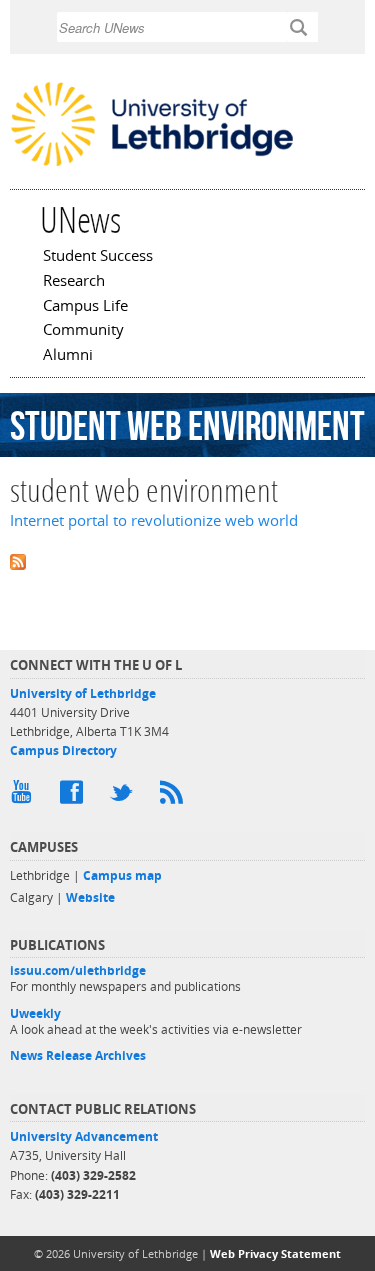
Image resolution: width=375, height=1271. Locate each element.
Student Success (98, 257)
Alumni (68, 356)
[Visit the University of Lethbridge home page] (152, 164)
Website (90, 897)
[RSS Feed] (175, 797)
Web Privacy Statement (275, 1253)
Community (83, 331)
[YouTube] (25, 797)
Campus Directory (63, 750)
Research (74, 282)
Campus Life (85, 307)
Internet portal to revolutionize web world (154, 520)
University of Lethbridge (83, 693)
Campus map (122, 875)
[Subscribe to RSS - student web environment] (187, 560)
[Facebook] (75, 797)
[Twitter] (125, 797)
